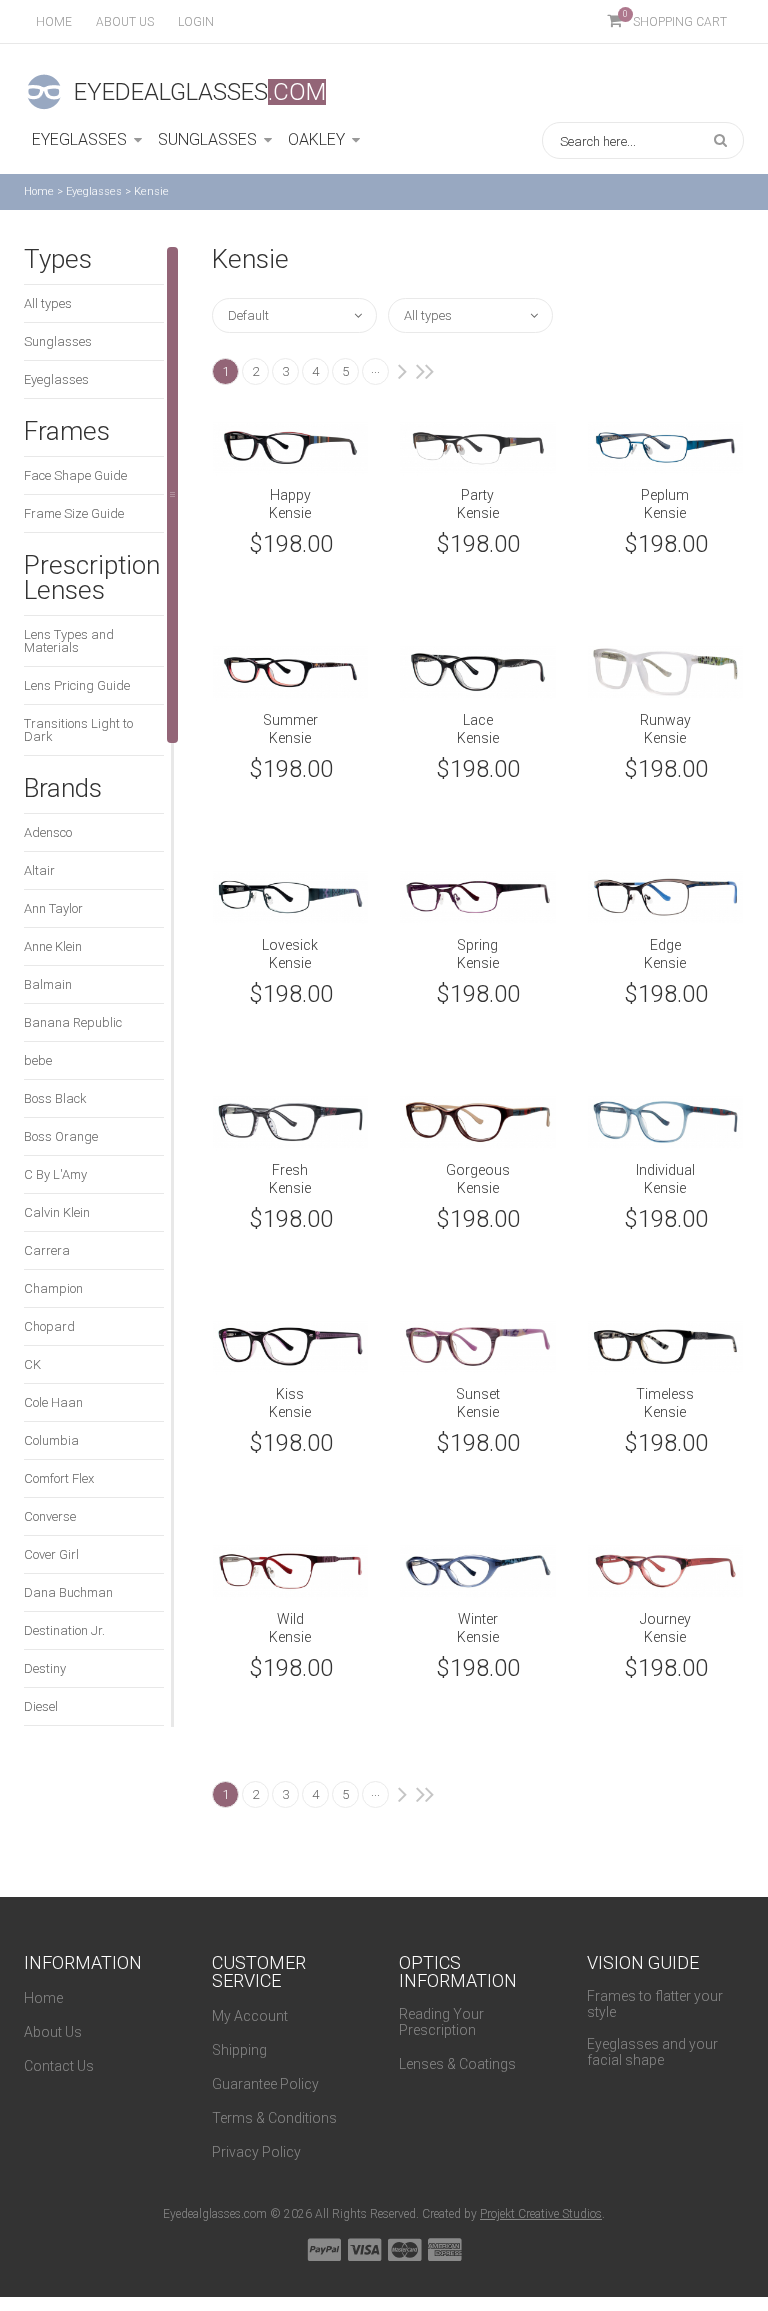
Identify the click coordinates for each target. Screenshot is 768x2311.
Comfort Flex (59, 1478)
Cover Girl (51, 1554)
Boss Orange (61, 1136)
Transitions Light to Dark (78, 730)
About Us (53, 2032)
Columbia (51, 1440)
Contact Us (59, 2066)
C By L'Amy (55, 1174)
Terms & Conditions (274, 2118)
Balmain (48, 984)
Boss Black (55, 1098)
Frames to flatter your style (655, 2004)
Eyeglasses (94, 191)
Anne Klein (53, 946)
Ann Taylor (53, 908)
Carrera (47, 1250)
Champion (53, 1288)
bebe (38, 1060)
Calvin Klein (57, 1212)
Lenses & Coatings (457, 2064)
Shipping (239, 2050)
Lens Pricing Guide (77, 685)
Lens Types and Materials (69, 641)
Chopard (49, 1326)
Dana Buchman (68, 1592)
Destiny (45, 1668)
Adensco (48, 832)
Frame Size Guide (74, 513)
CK (32, 1364)
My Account (250, 2016)
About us (125, 22)
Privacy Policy (256, 2152)
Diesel (41, 1706)
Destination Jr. (64, 1630)
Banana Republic (73, 1022)
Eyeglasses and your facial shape (652, 2052)
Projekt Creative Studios (541, 2214)
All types (48, 303)
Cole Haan (53, 1402)
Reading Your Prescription (441, 2022)
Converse (50, 1516)
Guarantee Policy (265, 2084)
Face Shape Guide (75, 475)
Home (54, 22)
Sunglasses (58, 341)
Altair (39, 870)
